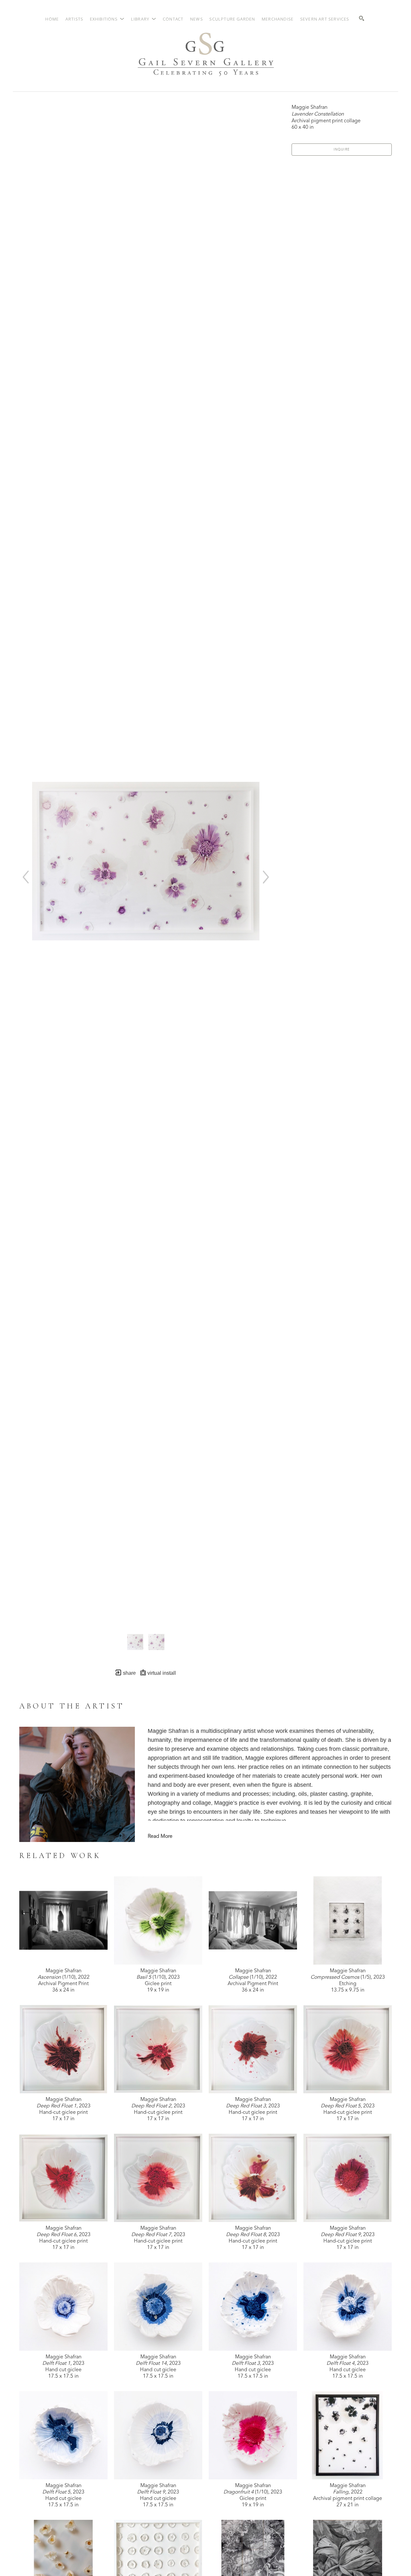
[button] (107, 19)
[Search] (362, 18)
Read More (160, 1837)
